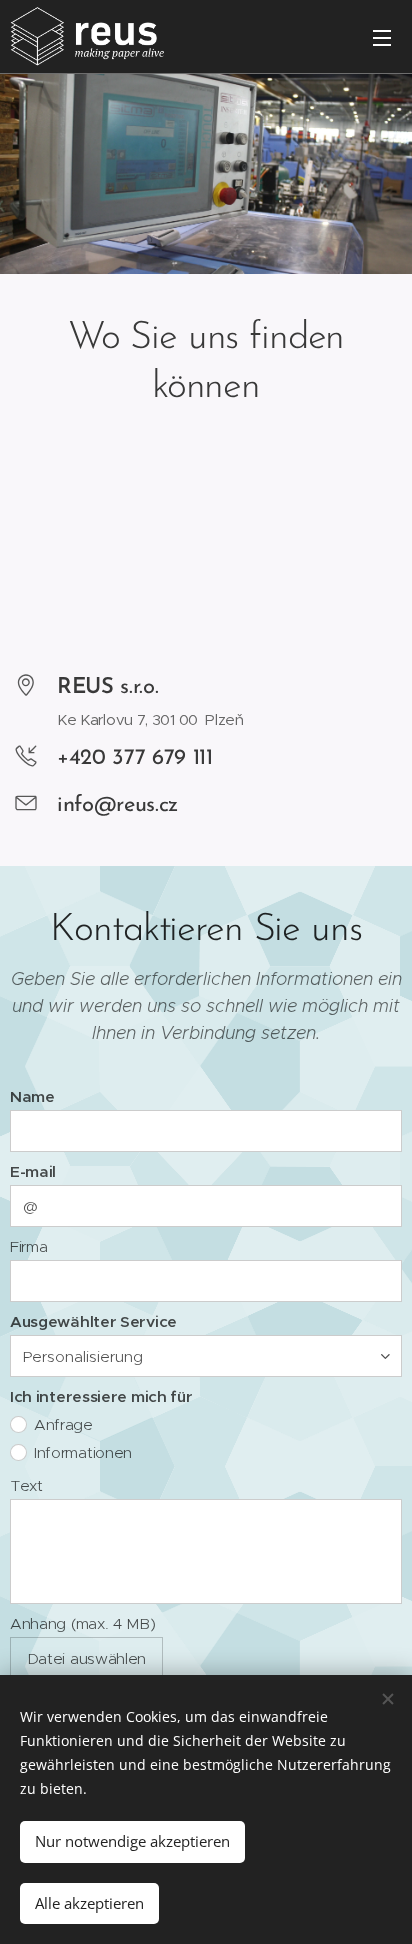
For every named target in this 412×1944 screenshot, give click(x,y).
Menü (382, 37)
